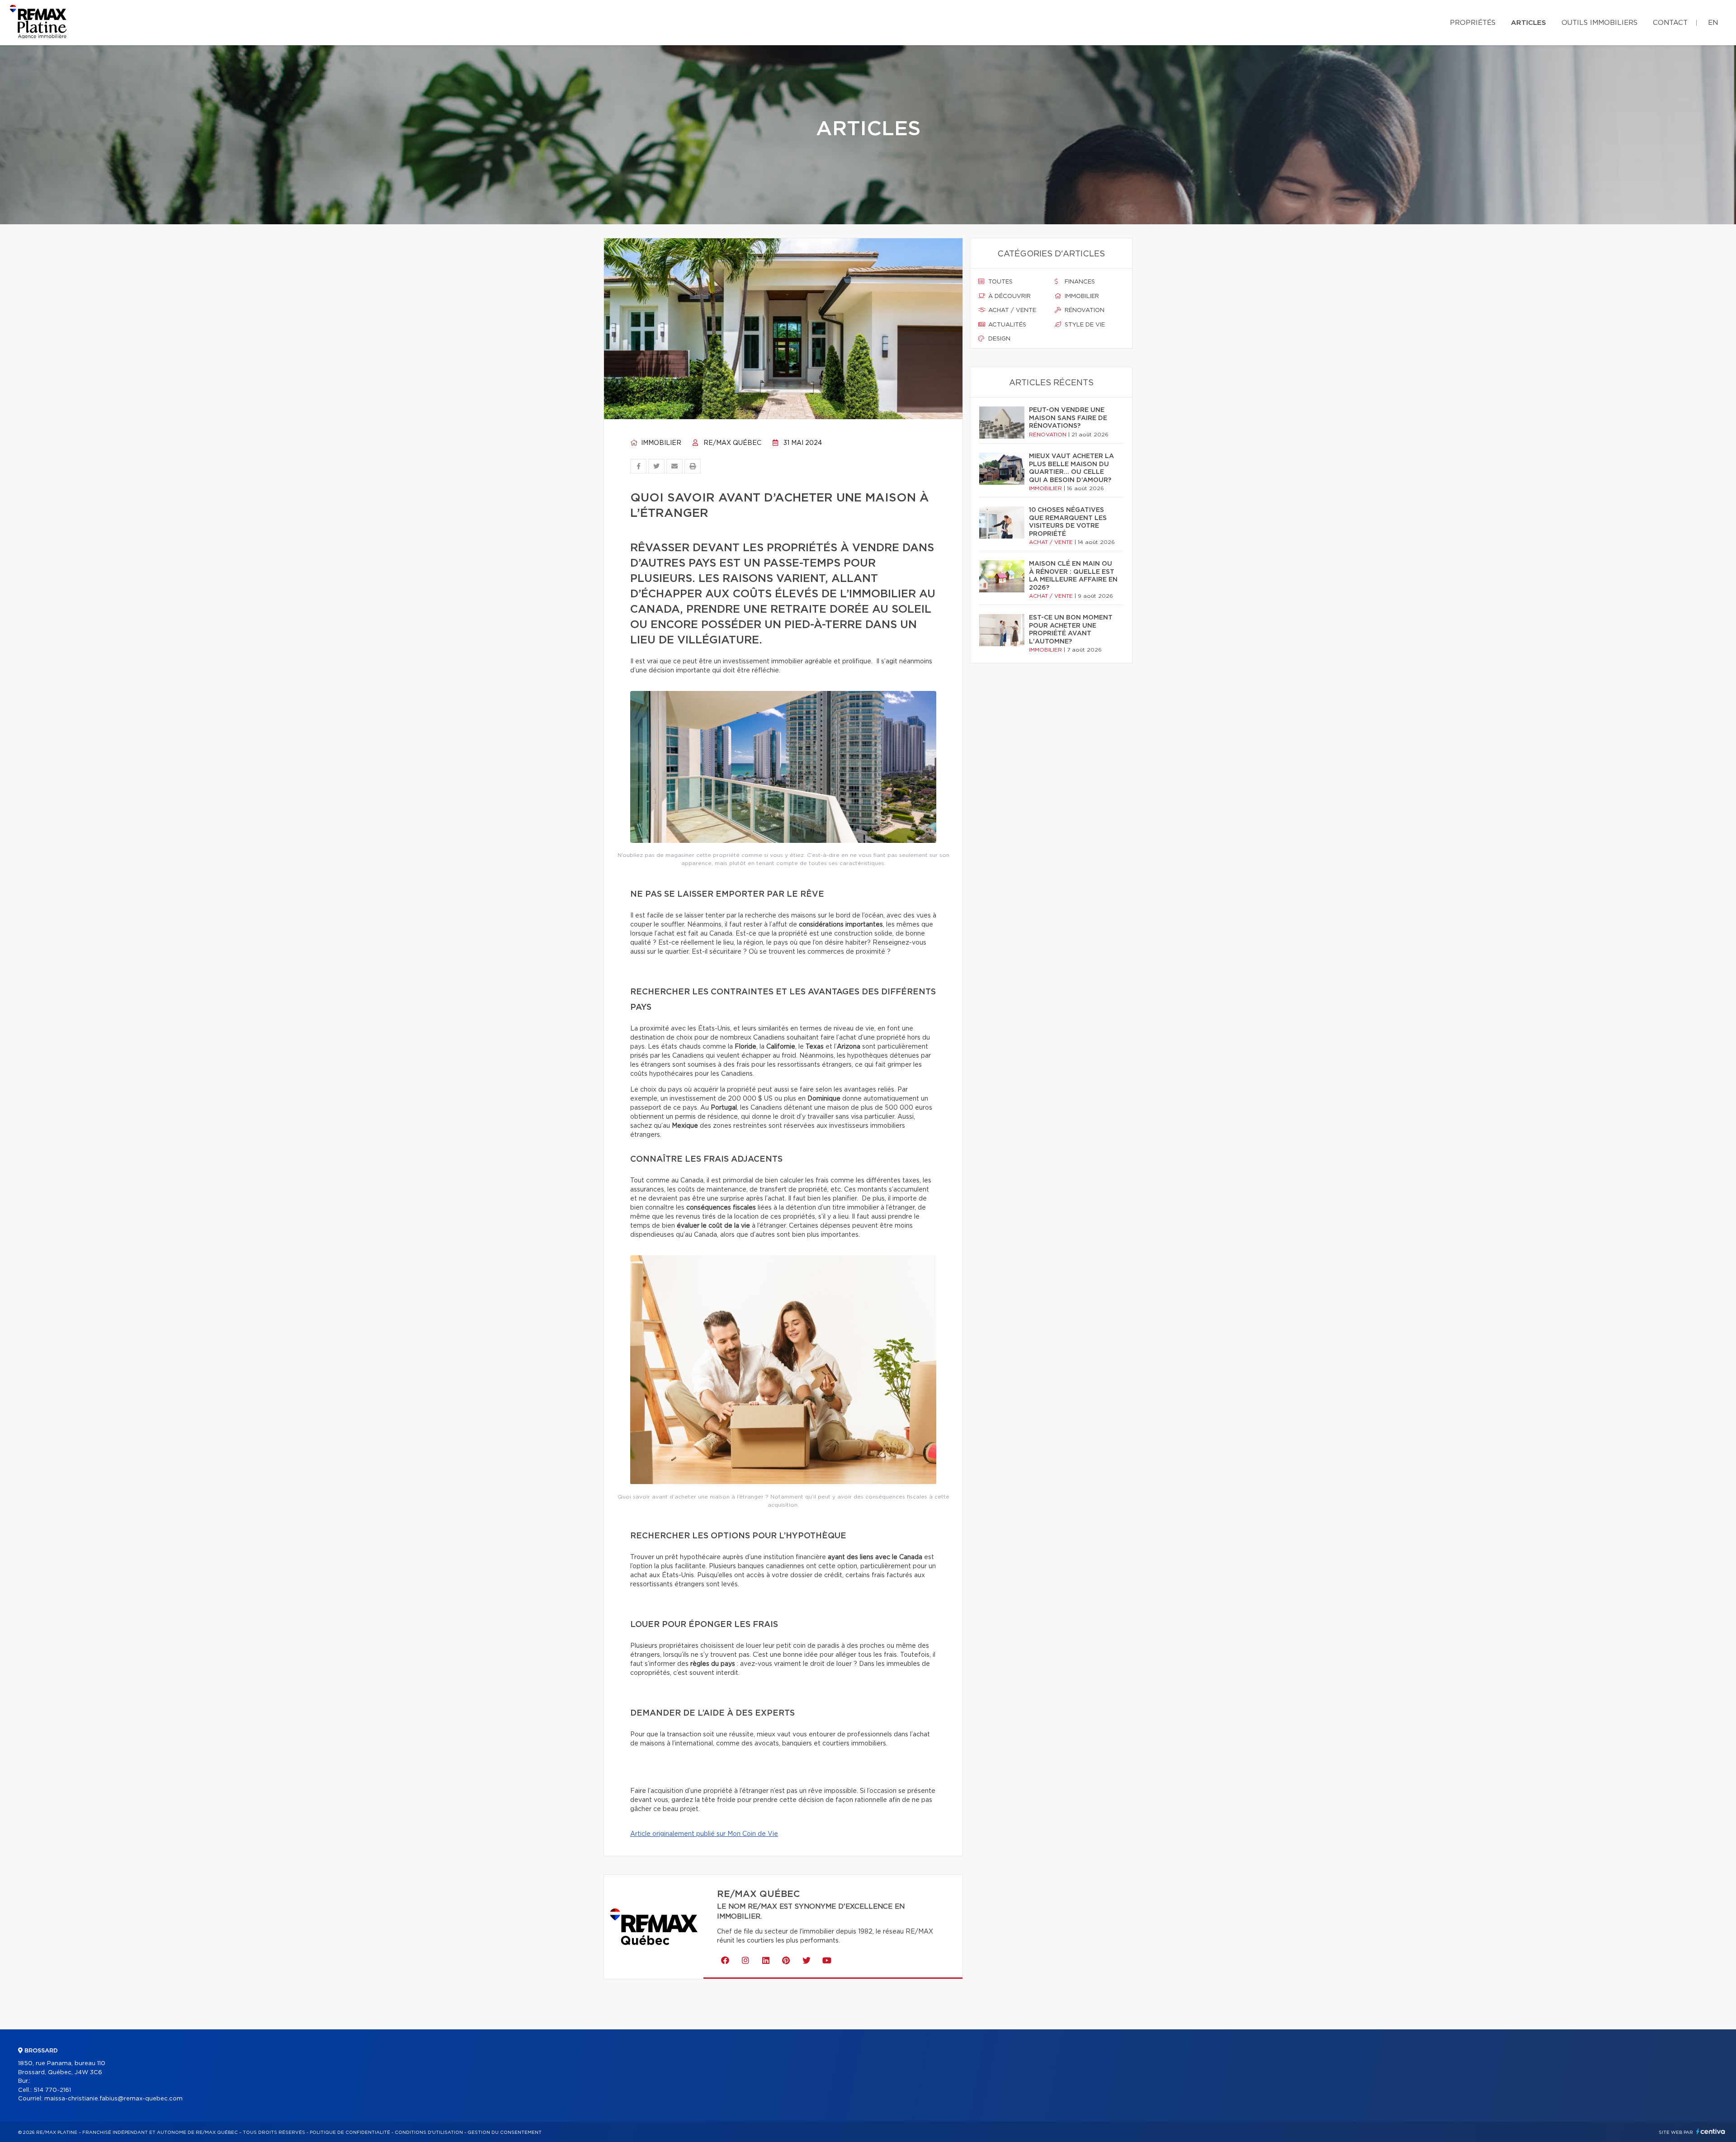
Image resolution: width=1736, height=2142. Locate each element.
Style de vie (1084, 325)
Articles (1528, 23)
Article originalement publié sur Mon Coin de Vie (704, 1834)
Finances (1079, 282)
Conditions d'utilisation (429, 2133)
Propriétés (1473, 23)
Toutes (1000, 282)
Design (998, 339)
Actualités (1006, 325)
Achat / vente (1011, 310)
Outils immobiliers (1599, 23)
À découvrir (1009, 296)
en (1713, 23)
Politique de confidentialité (350, 2133)
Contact (1670, 23)
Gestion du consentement (505, 2133)
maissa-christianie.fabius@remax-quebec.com (113, 2099)
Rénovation (1084, 310)
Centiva (1711, 2131)
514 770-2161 (52, 2090)
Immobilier (660, 443)
